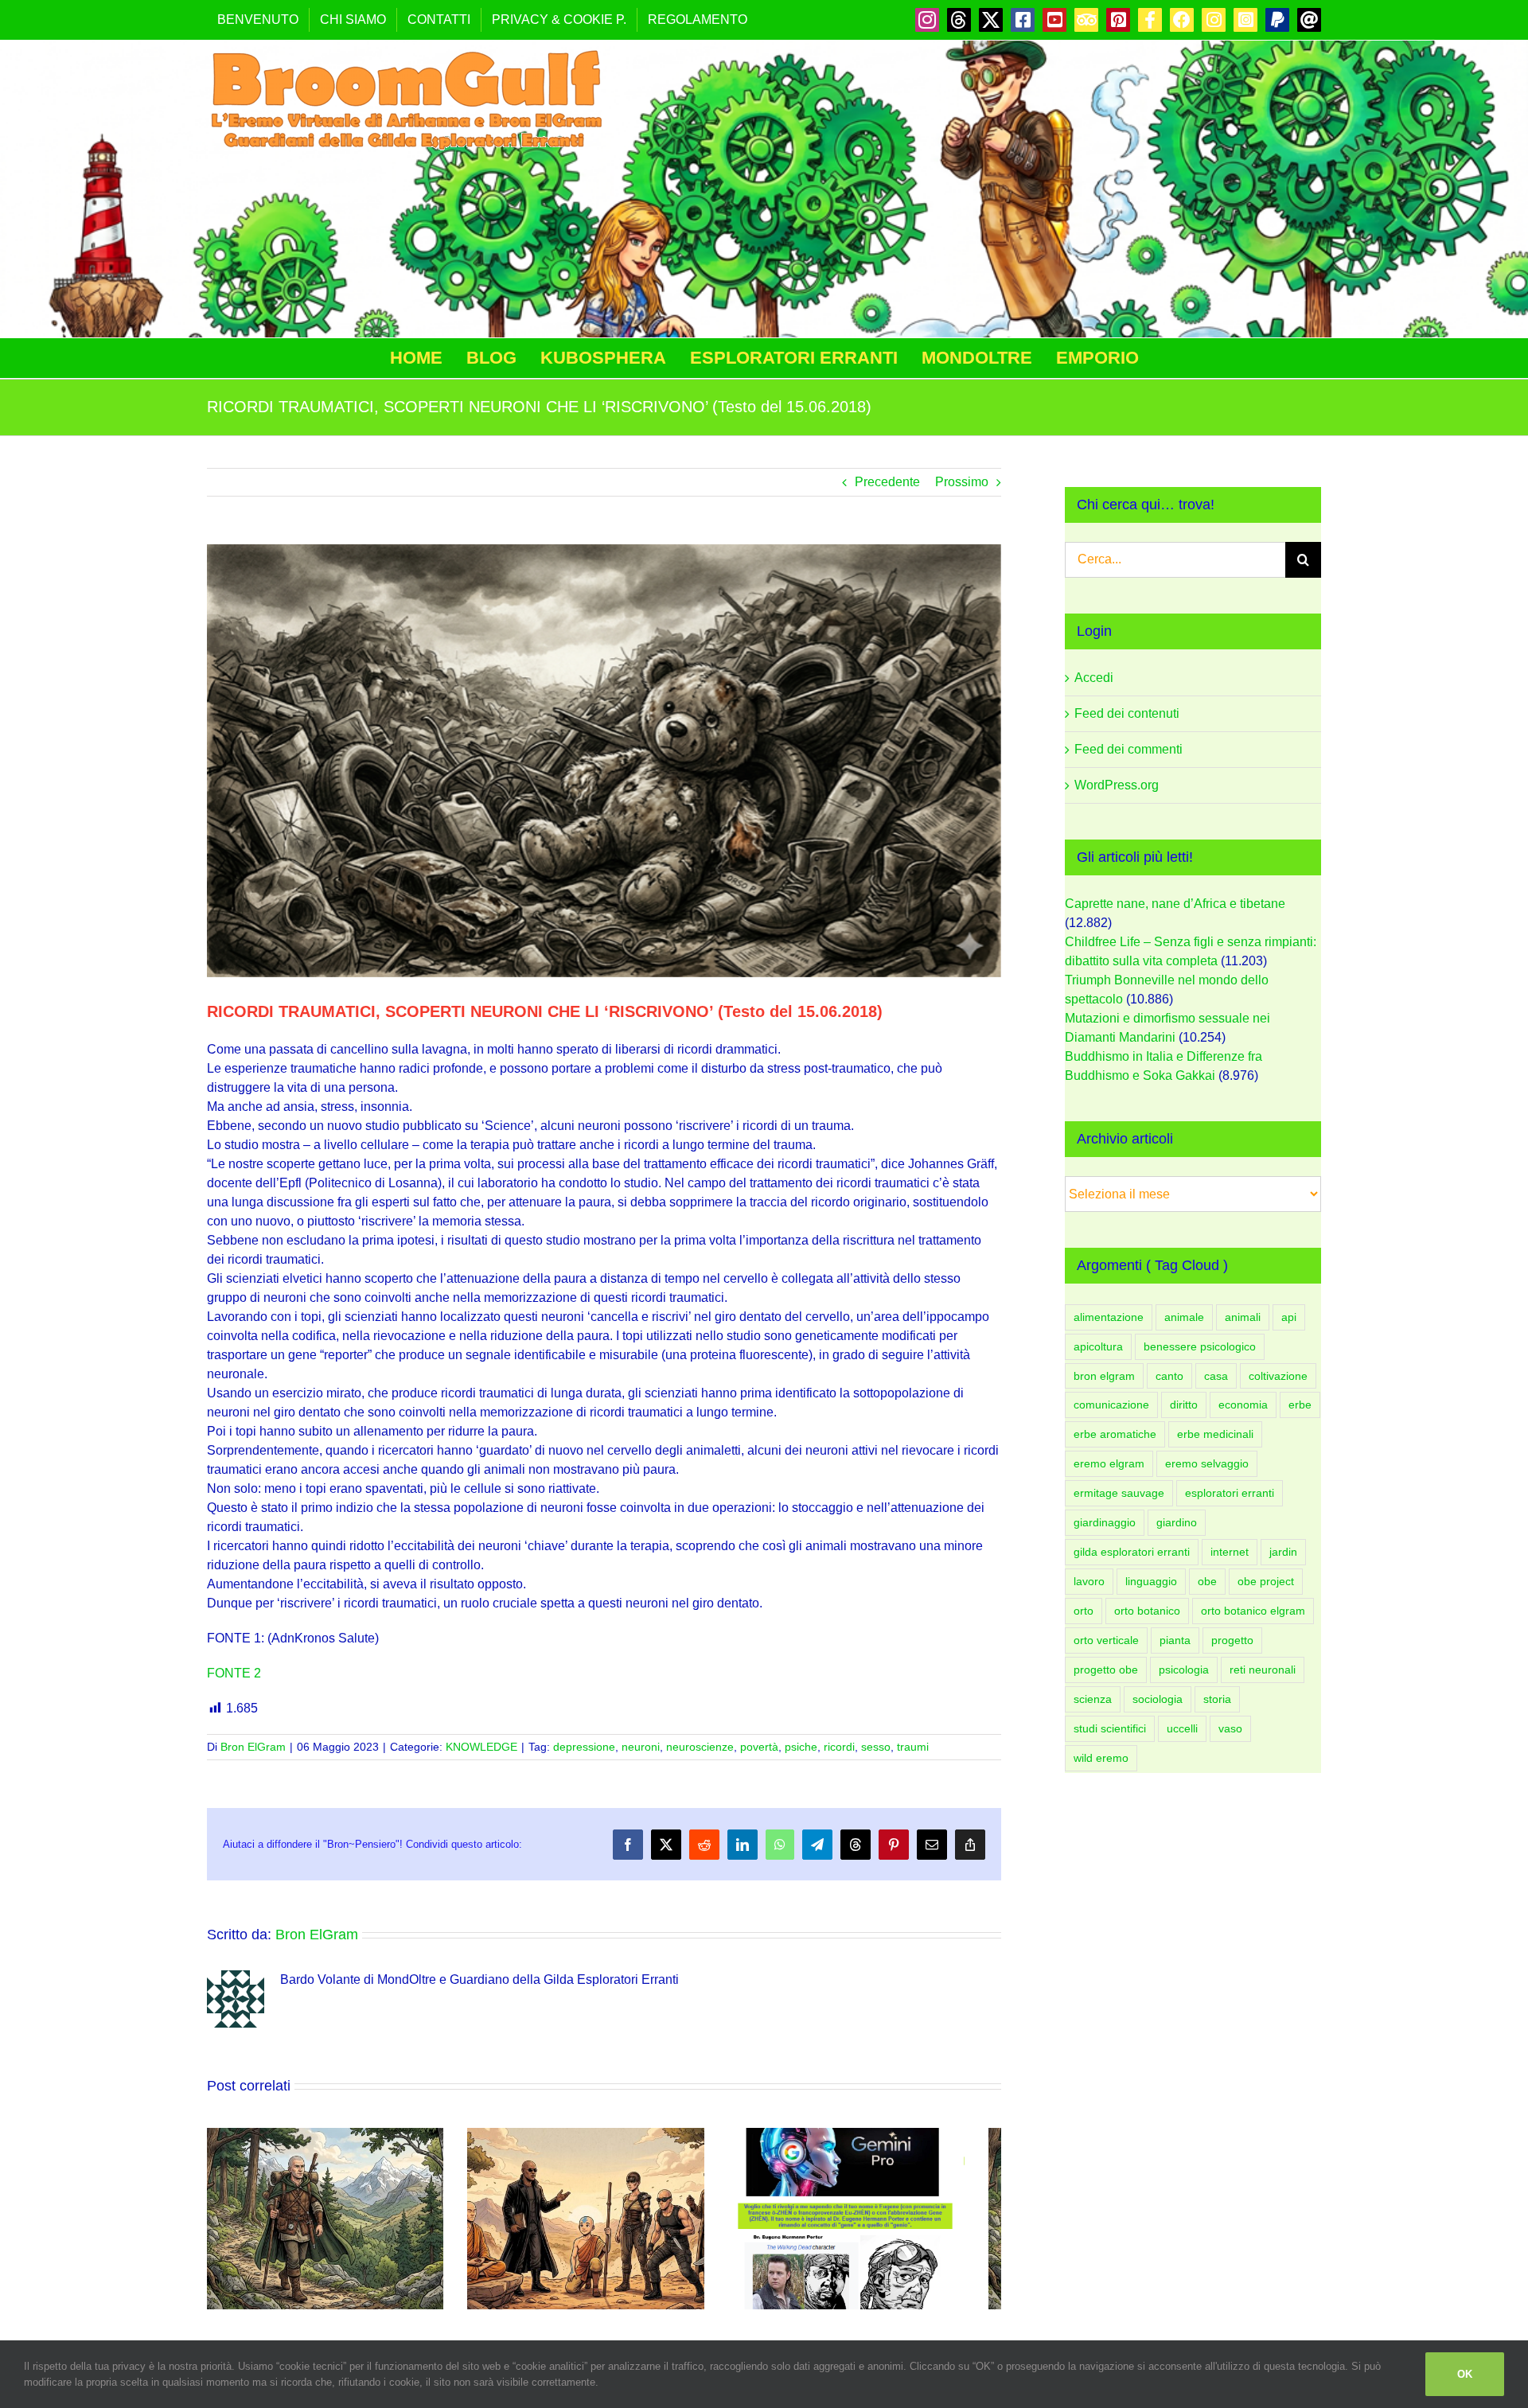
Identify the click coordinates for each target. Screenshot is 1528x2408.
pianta (1175, 1640)
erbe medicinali (1215, 1434)
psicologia (1184, 1670)
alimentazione (1109, 1317)
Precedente (887, 482)
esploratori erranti (1230, 1493)
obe (1207, 1581)
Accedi (1094, 678)
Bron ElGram (253, 1747)
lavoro (1089, 1581)
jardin (1283, 1552)
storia (1217, 1699)
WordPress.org (1117, 785)
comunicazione (1111, 1405)
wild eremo (1101, 1758)
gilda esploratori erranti (1132, 1552)
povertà (759, 1747)
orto (1084, 1611)
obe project (1266, 1581)
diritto (1184, 1405)
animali (1243, 1317)
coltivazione (1278, 1376)
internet (1230, 1552)
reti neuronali (1263, 1670)
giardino (1177, 1522)
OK (1465, 2374)
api (1289, 1317)
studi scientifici (1110, 1728)
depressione (584, 1747)
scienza (1093, 1699)
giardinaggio (1105, 1522)
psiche (801, 1747)
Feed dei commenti (1128, 749)
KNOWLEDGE (481, 1747)
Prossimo (962, 482)
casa (1216, 1376)
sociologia (1158, 1699)
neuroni (641, 1747)
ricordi (839, 1747)
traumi (913, 1747)
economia (1243, 1405)
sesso (876, 1747)
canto (1169, 1376)
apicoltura (1098, 1346)
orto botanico (1147, 1611)
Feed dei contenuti (1127, 713)
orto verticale (1106, 1640)
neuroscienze (700, 1747)
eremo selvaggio (1207, 1463)
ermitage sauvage (1119, 1493)
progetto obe (1106, 1670)
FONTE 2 (234, 1673)
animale (1184, 1317)
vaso (1230, 1728)
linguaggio (1151, 1581)
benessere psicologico (1200, 1346)
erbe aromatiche (1115, 1434)
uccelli (1182, 1728)
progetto (1232, 1640)
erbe (1300, 1405)
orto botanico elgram (1253, 1611)
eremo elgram (1109, 1463)
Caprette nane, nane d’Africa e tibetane (1175, 904)
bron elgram (1104, 1376)
